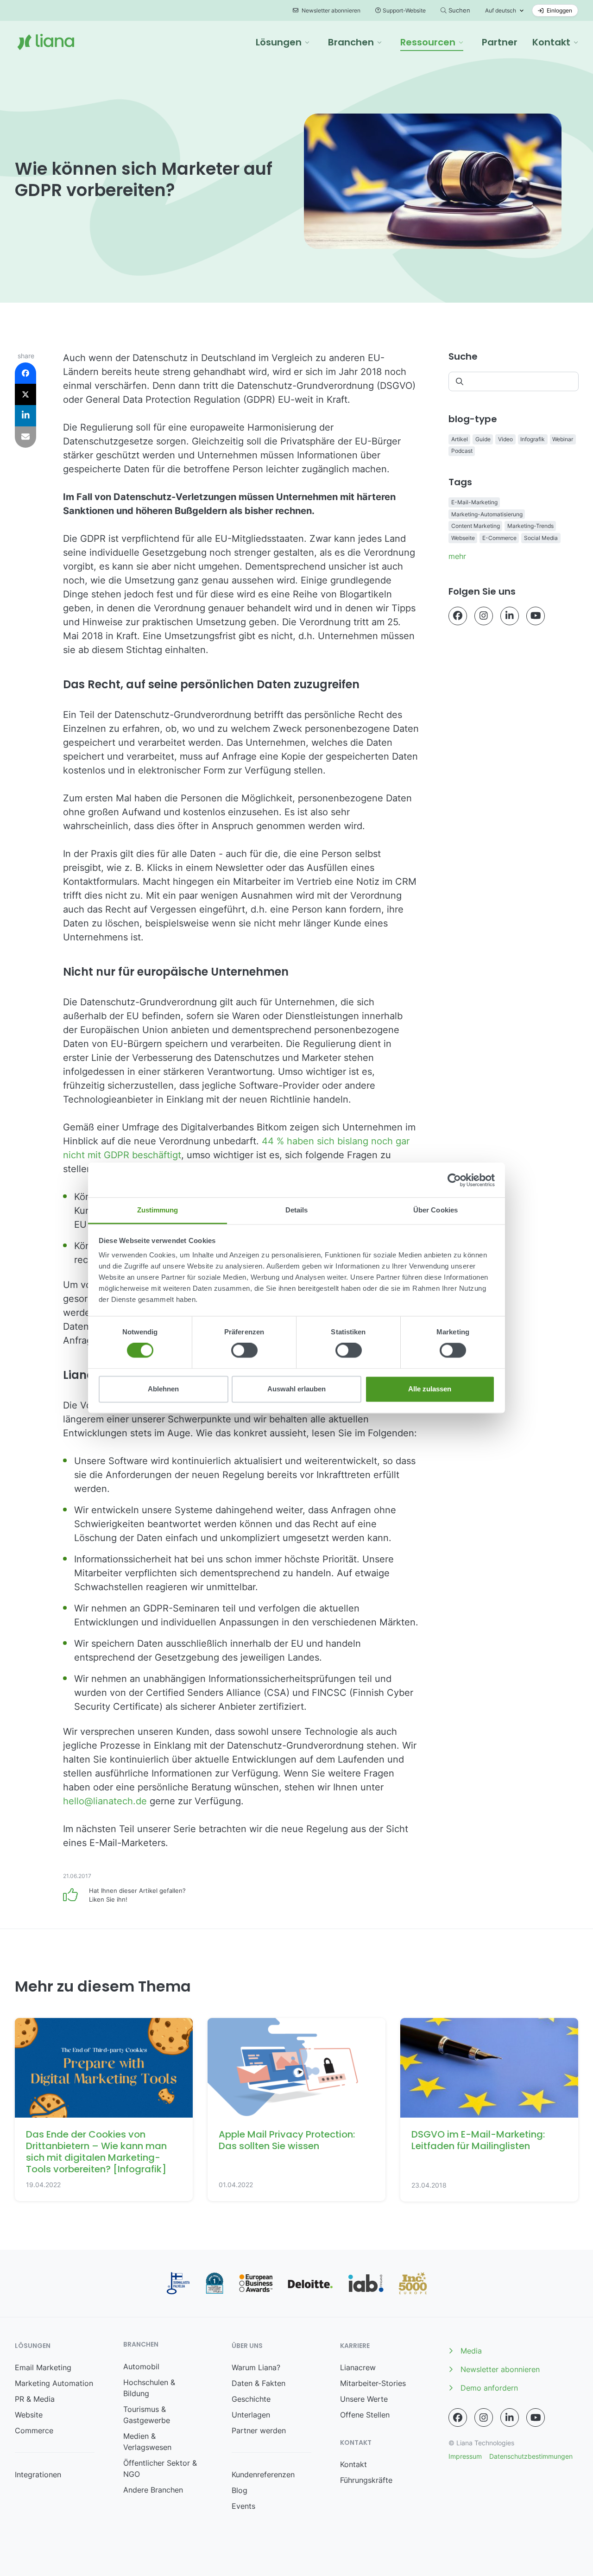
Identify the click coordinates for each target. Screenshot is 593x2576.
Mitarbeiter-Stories (373, 2383)
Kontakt (353, 2464)
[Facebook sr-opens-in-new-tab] (458, 616)
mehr (457, 556)
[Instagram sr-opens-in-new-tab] (484, 616)
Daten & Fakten (259, 2383)
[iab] (366, 2283)
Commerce (34, 2430)
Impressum (465, 2456)
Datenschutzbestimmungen (531, 2456)
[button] (283, 42)
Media (471, 2351)
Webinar (563, 439)
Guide (483, 439)
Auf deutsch (501, 10)
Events (243, 2506)
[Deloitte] (310, 2284)
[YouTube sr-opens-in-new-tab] (536, 616)
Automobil (141, 2367)
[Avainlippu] (178, 2283)
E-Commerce (499, 538)
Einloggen (559, 10)
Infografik (533, 439)
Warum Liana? (256, 2367)
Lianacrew (358, 2367)
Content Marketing (476, 526)
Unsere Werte (364, 2399)
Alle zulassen (430, 1389)
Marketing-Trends (530, 526)
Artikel (460, 439)
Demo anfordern (489, 2388)
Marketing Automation (54, 2383)
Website (29, 2415)
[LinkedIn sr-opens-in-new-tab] (510, 616)
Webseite (463, 538)
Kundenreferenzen (263, 2474)
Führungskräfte (366, 2480)
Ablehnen (163, 1389)
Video (505, 439)
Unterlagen (251, 2415)
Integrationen (38, 2474)
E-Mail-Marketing (474, 502)
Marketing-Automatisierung (487, 514)
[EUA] (256, 2283)
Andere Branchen (153, 2490)
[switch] (244, 1351)
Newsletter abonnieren (330, 10)
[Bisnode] (214, 2283)
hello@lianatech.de (105, 1801)
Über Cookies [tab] (435, 1210)
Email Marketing (43, 2367)
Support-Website (404, 10)
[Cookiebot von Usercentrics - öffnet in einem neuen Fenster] (454, 1180)
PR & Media (35, 2399)
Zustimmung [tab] (158, 1210)
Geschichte (251, 2399)
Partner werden (259, 2430)
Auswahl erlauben (296, 1389)
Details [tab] (297, 1210)
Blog (240, 2490)
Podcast (462, 451)
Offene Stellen (365, 2415)
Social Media (541, 538)
